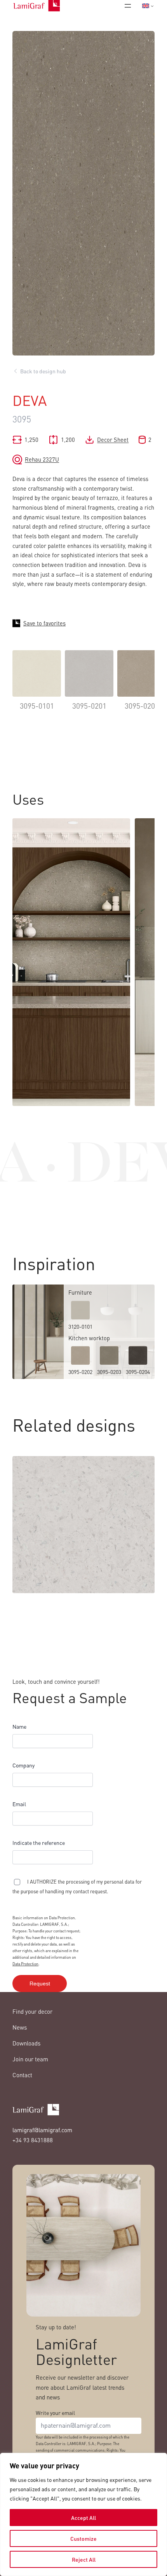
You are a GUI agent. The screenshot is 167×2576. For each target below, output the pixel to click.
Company (23, 1765)
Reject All (84, 2559)
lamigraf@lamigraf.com (42, 2130)
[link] (37, 686)
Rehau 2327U (42, 459)
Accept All (83, 2518)
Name (19, 1726)
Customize (83, 2538)
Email (19, 1804)
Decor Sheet (113, 440)
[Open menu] (128, 6)
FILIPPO (28, 1584)
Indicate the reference (39, 1843)
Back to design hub (43, 371)
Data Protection (25, 1964)
